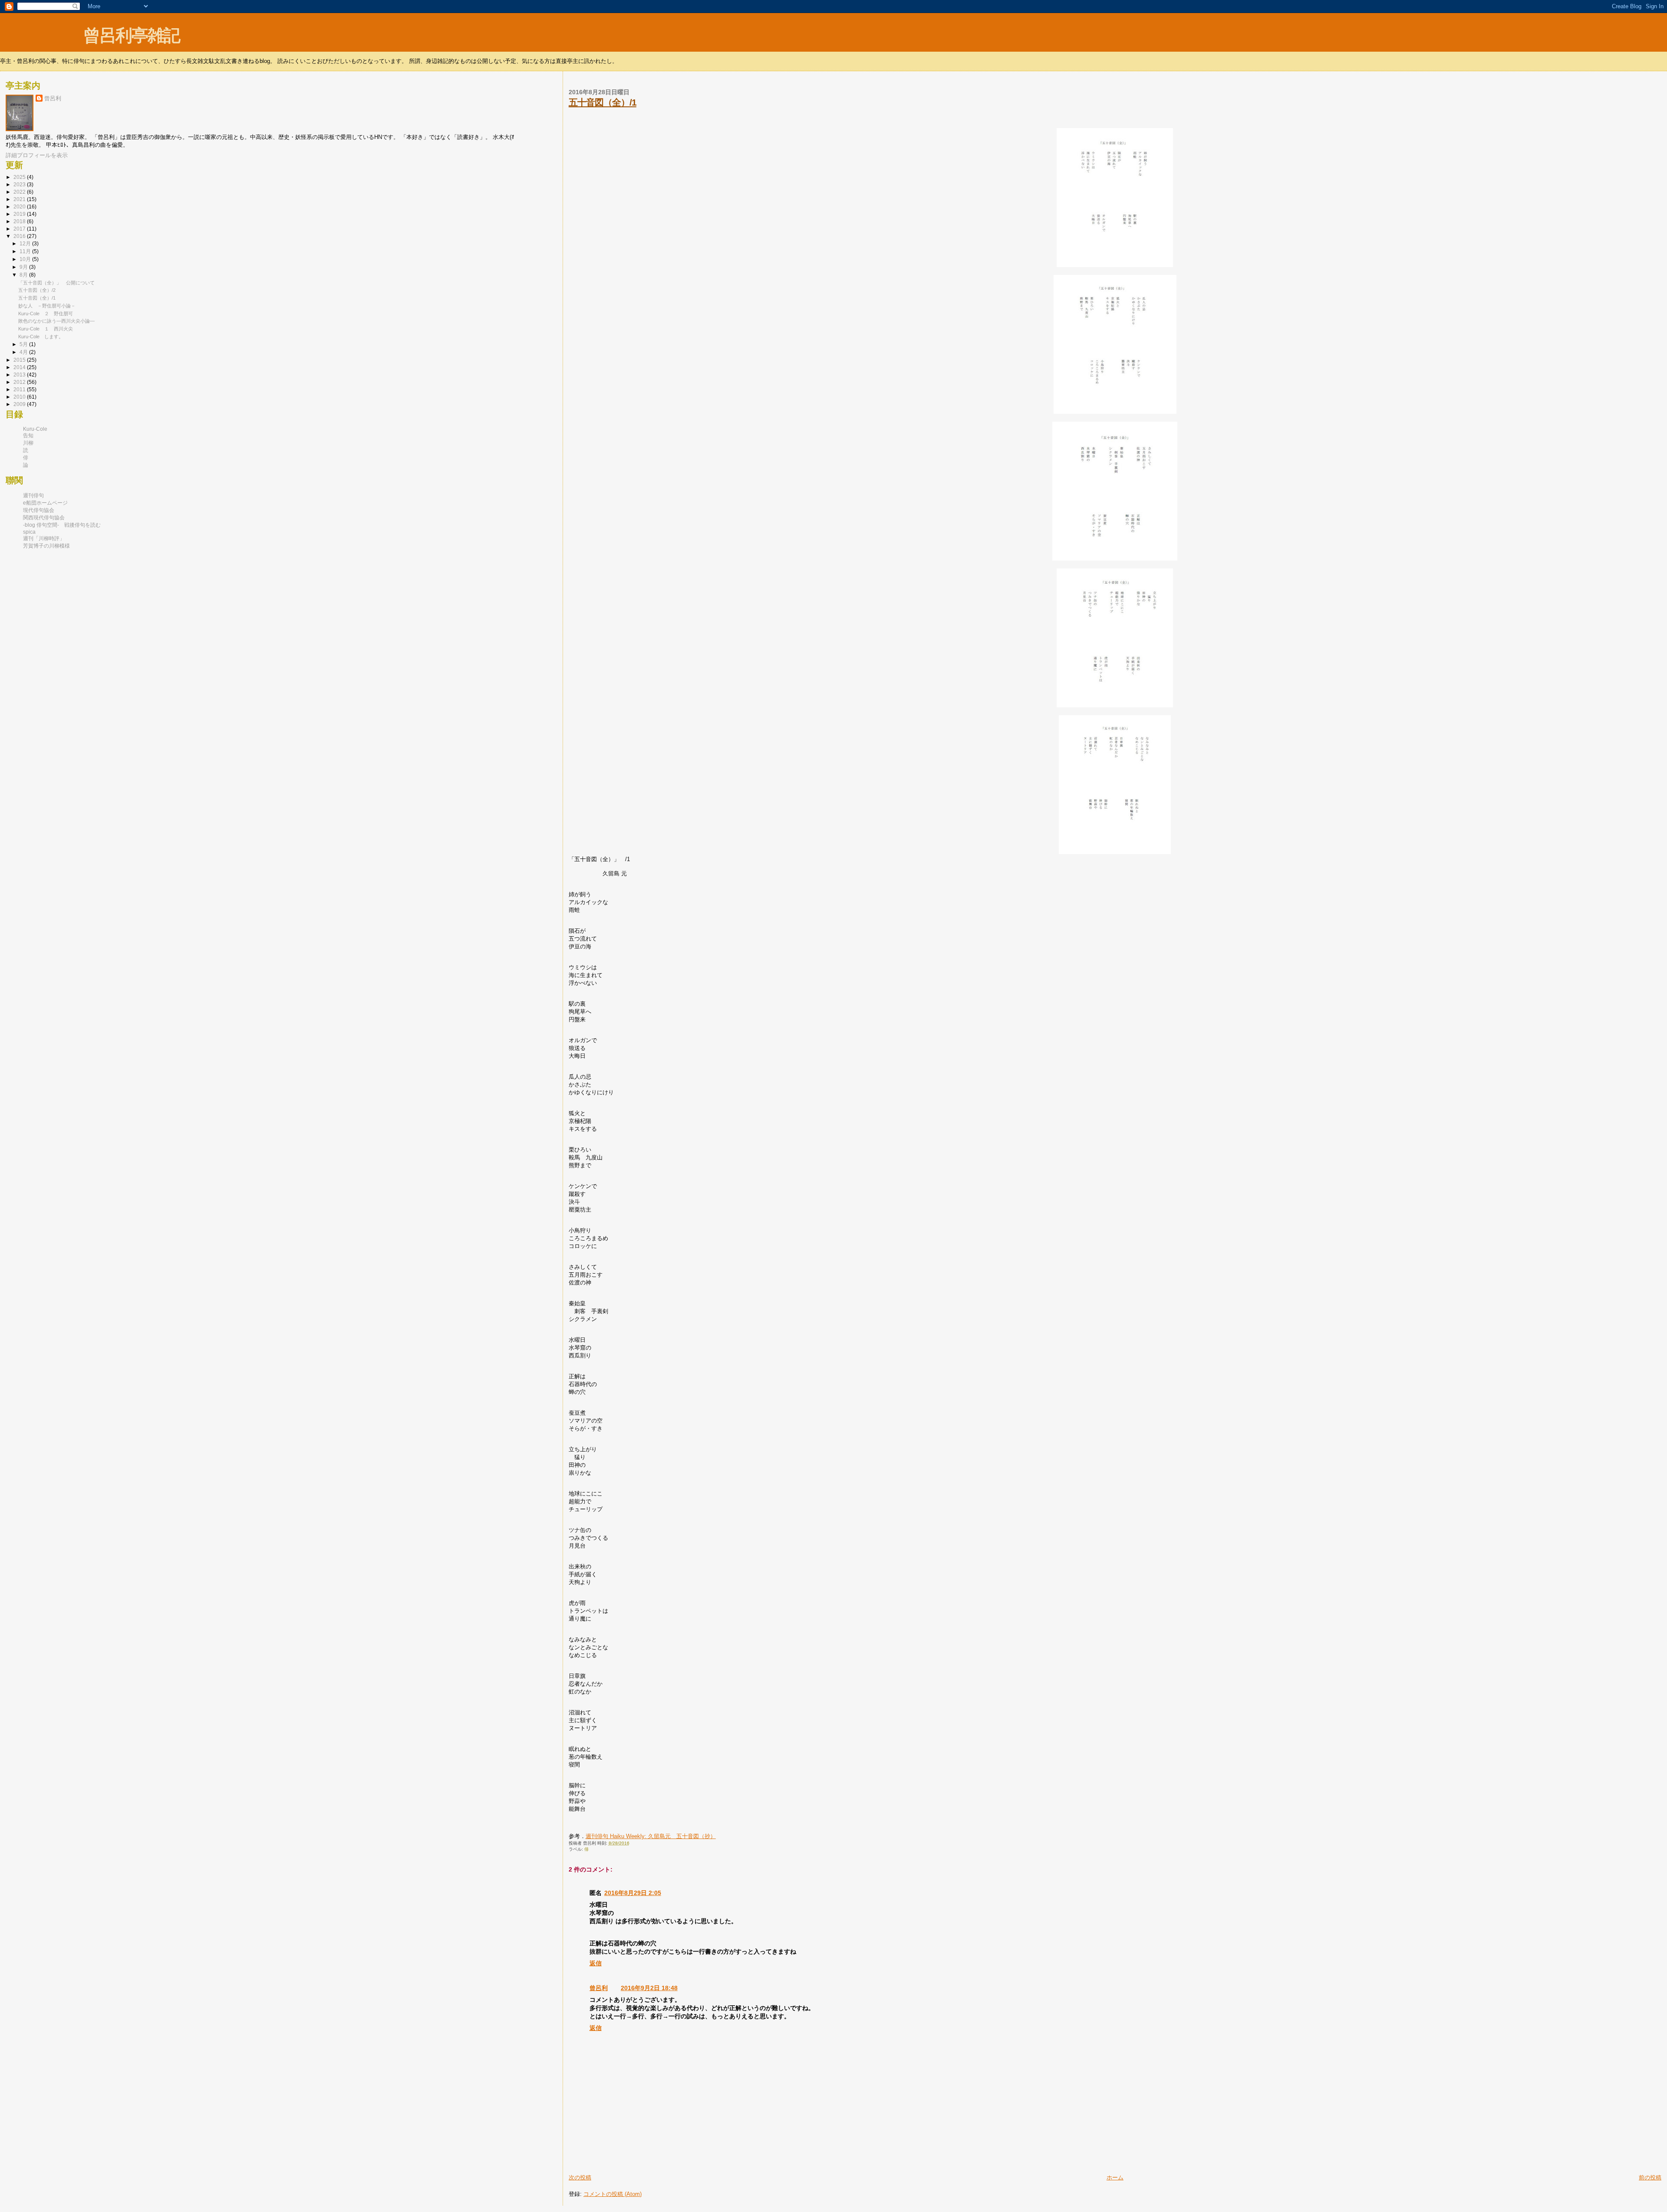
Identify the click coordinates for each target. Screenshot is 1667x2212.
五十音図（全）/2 (37, 290)
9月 (24, 267)
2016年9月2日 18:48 (649, 1988)
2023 (20, 185)
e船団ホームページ (45, 503)
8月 (24, 275)
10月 (26, 259)
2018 (20, 221)
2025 (20, 177)
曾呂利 (599, 1988)
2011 (20, 390)
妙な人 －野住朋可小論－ (47, 306)
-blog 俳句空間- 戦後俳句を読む (62, 525)
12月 (26, 243)
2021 (20, 199)
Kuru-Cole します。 (41, 337)
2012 (20, 382)
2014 (20, 367)
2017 (20, 229)
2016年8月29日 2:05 (633, 1893)
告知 (28, 436)
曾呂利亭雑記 (132, 35)
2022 (20, 192)
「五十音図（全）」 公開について (56, 283)
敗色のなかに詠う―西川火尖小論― (56, 321)
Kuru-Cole (35, 429)
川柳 (28, 443)
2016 (20, 236)
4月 (24, 352)
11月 (26, 251)
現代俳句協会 (39, 510)
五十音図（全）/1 (603, 102)
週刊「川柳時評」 (44, 538)
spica (29, 532)
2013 (20, 375)
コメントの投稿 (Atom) (613, 2194)
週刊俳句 (33, 495)
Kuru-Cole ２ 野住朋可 (46, 314)
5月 (24, 344)
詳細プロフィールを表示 (37, 155)
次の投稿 (580, 2177)
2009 (20, 404)
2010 (20, 397)
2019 (20, 214)
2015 (20, 360)
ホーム (1115, 2177)
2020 (20, 207)
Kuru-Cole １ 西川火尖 (46, 329)
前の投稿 (1650, 2177)
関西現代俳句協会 (44, 518)
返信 (596, 1963)
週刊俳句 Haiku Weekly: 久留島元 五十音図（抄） (651, 1836)
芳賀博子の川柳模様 (46, 546)
